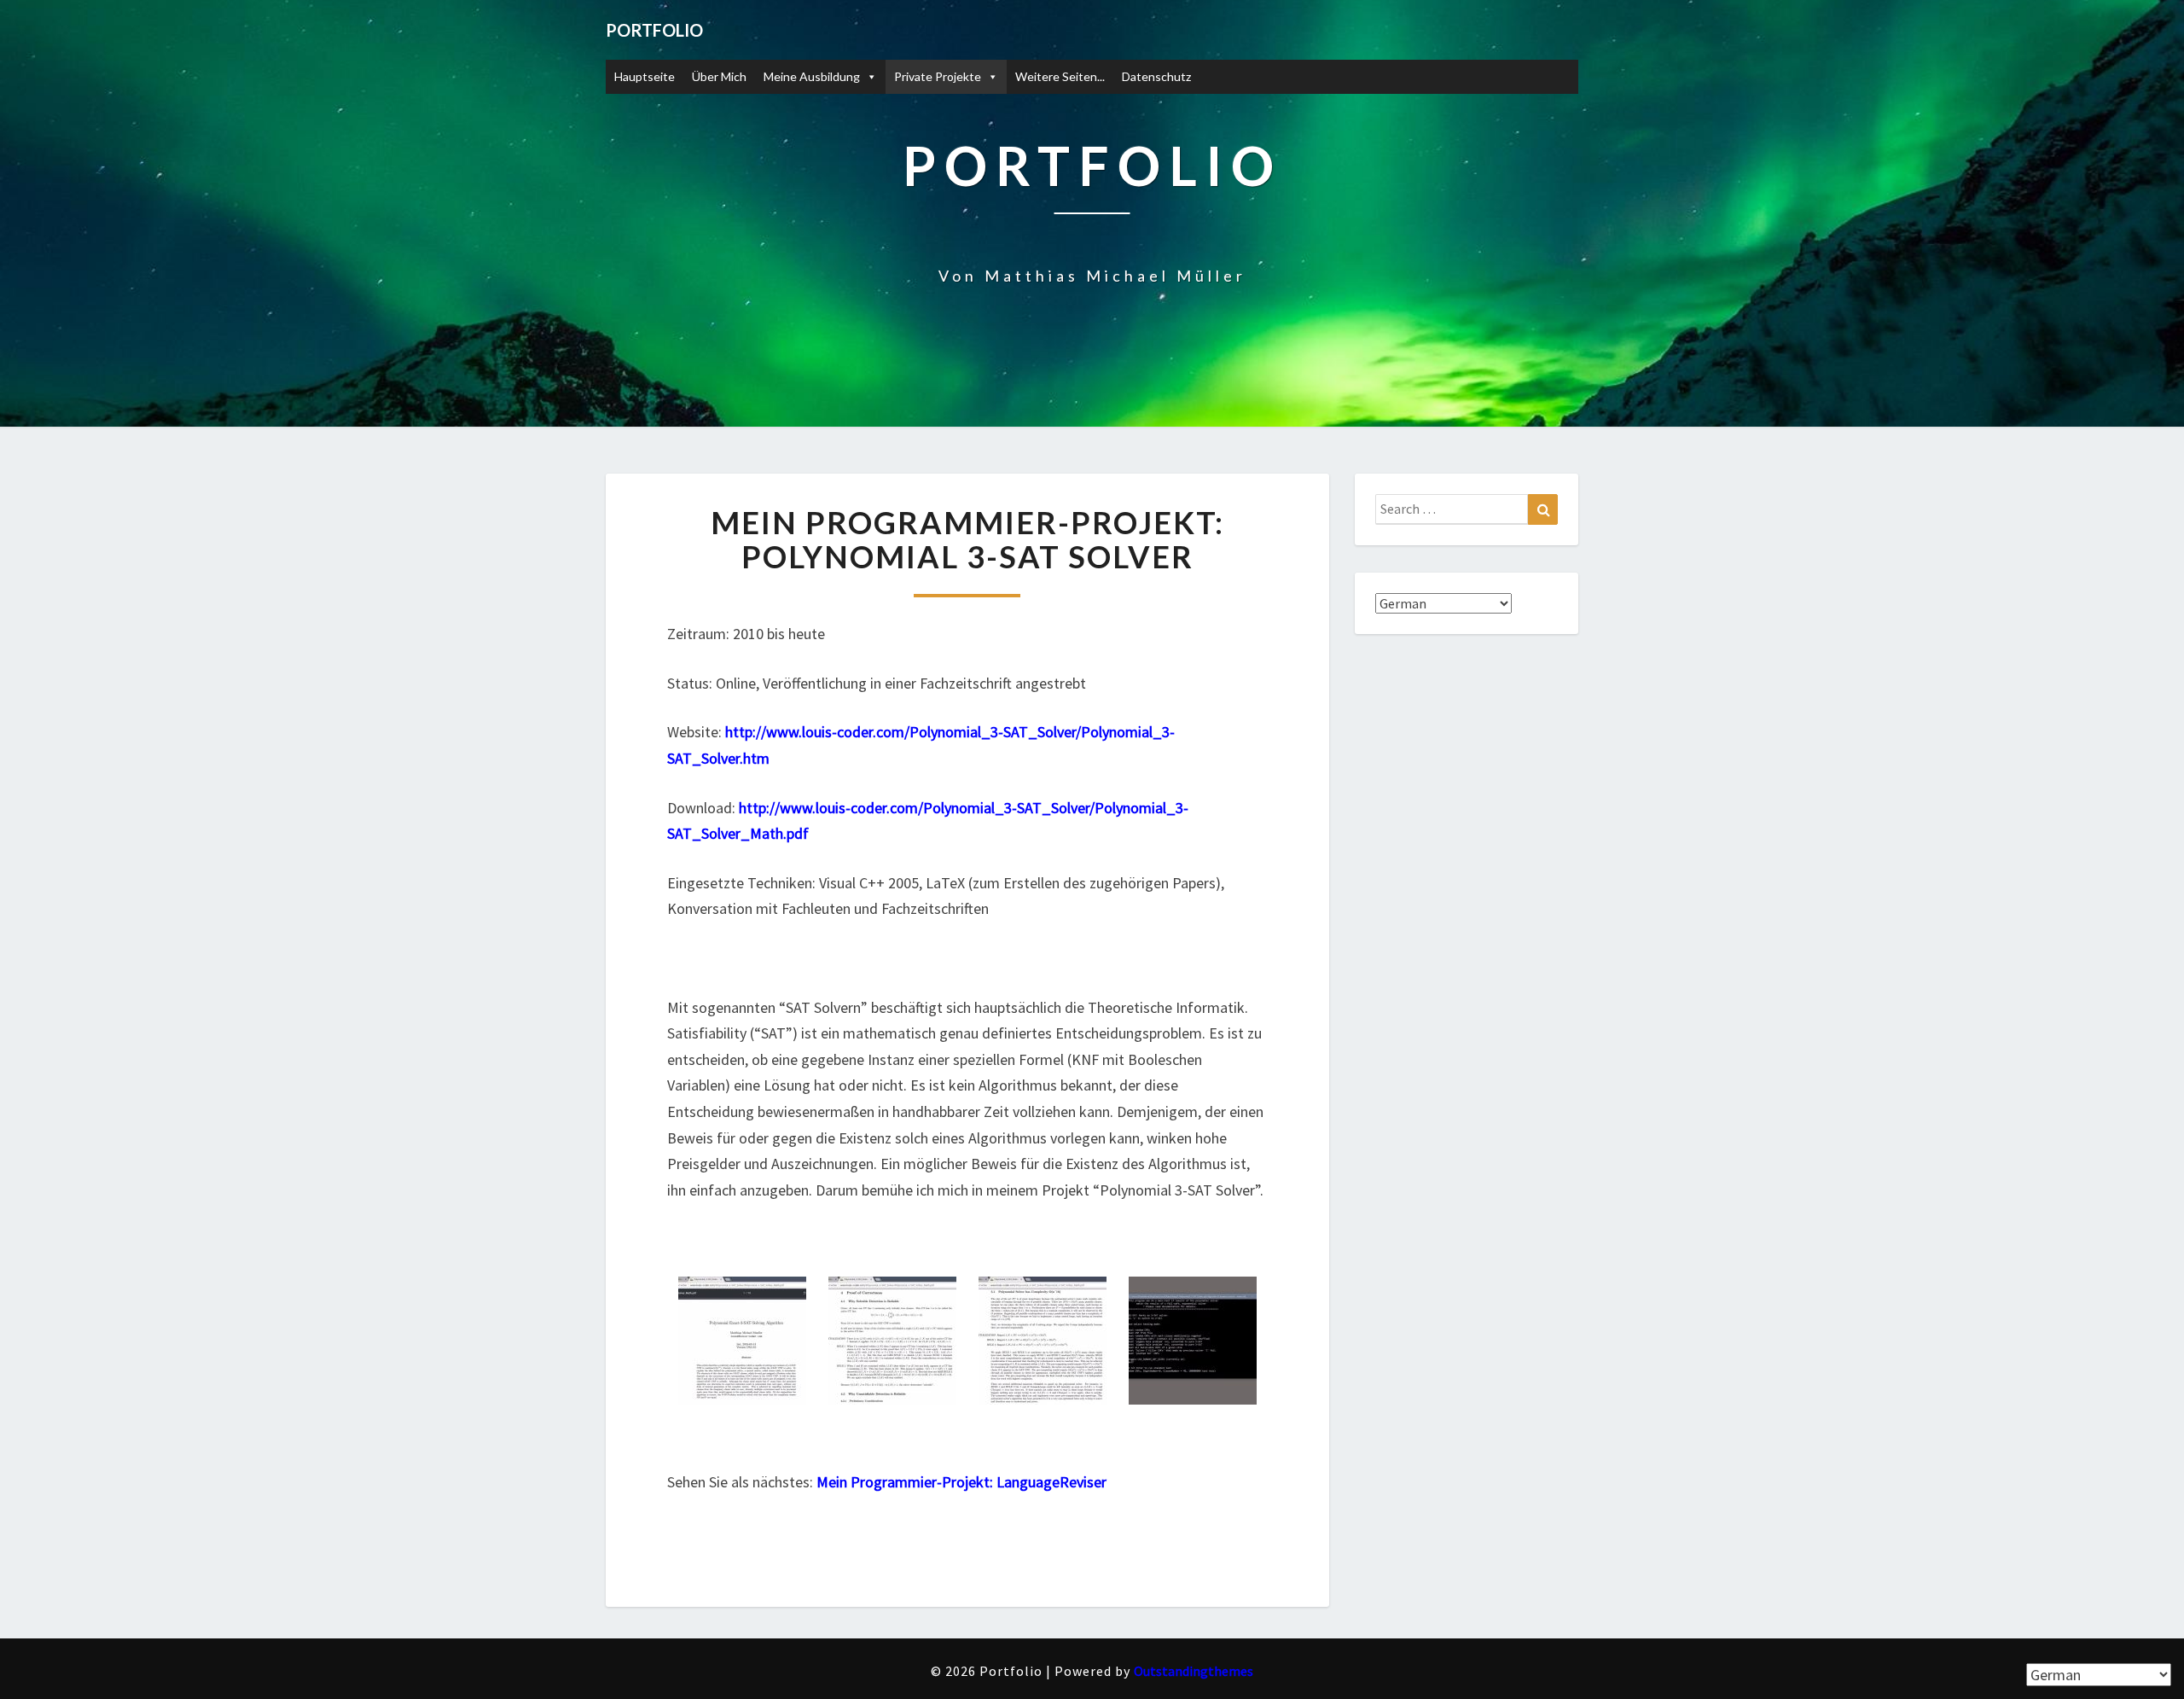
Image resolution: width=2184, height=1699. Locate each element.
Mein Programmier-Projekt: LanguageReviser (961, 1482)
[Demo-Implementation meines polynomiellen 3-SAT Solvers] (1193, 1348)
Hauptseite (645, 76)
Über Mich (719, 76)
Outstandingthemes (1194, 1671)
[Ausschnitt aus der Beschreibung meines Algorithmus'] (742, 1348)
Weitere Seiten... (1060, 76)
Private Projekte (938, 76)
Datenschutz (1156, 76)
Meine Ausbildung (812, 76)
